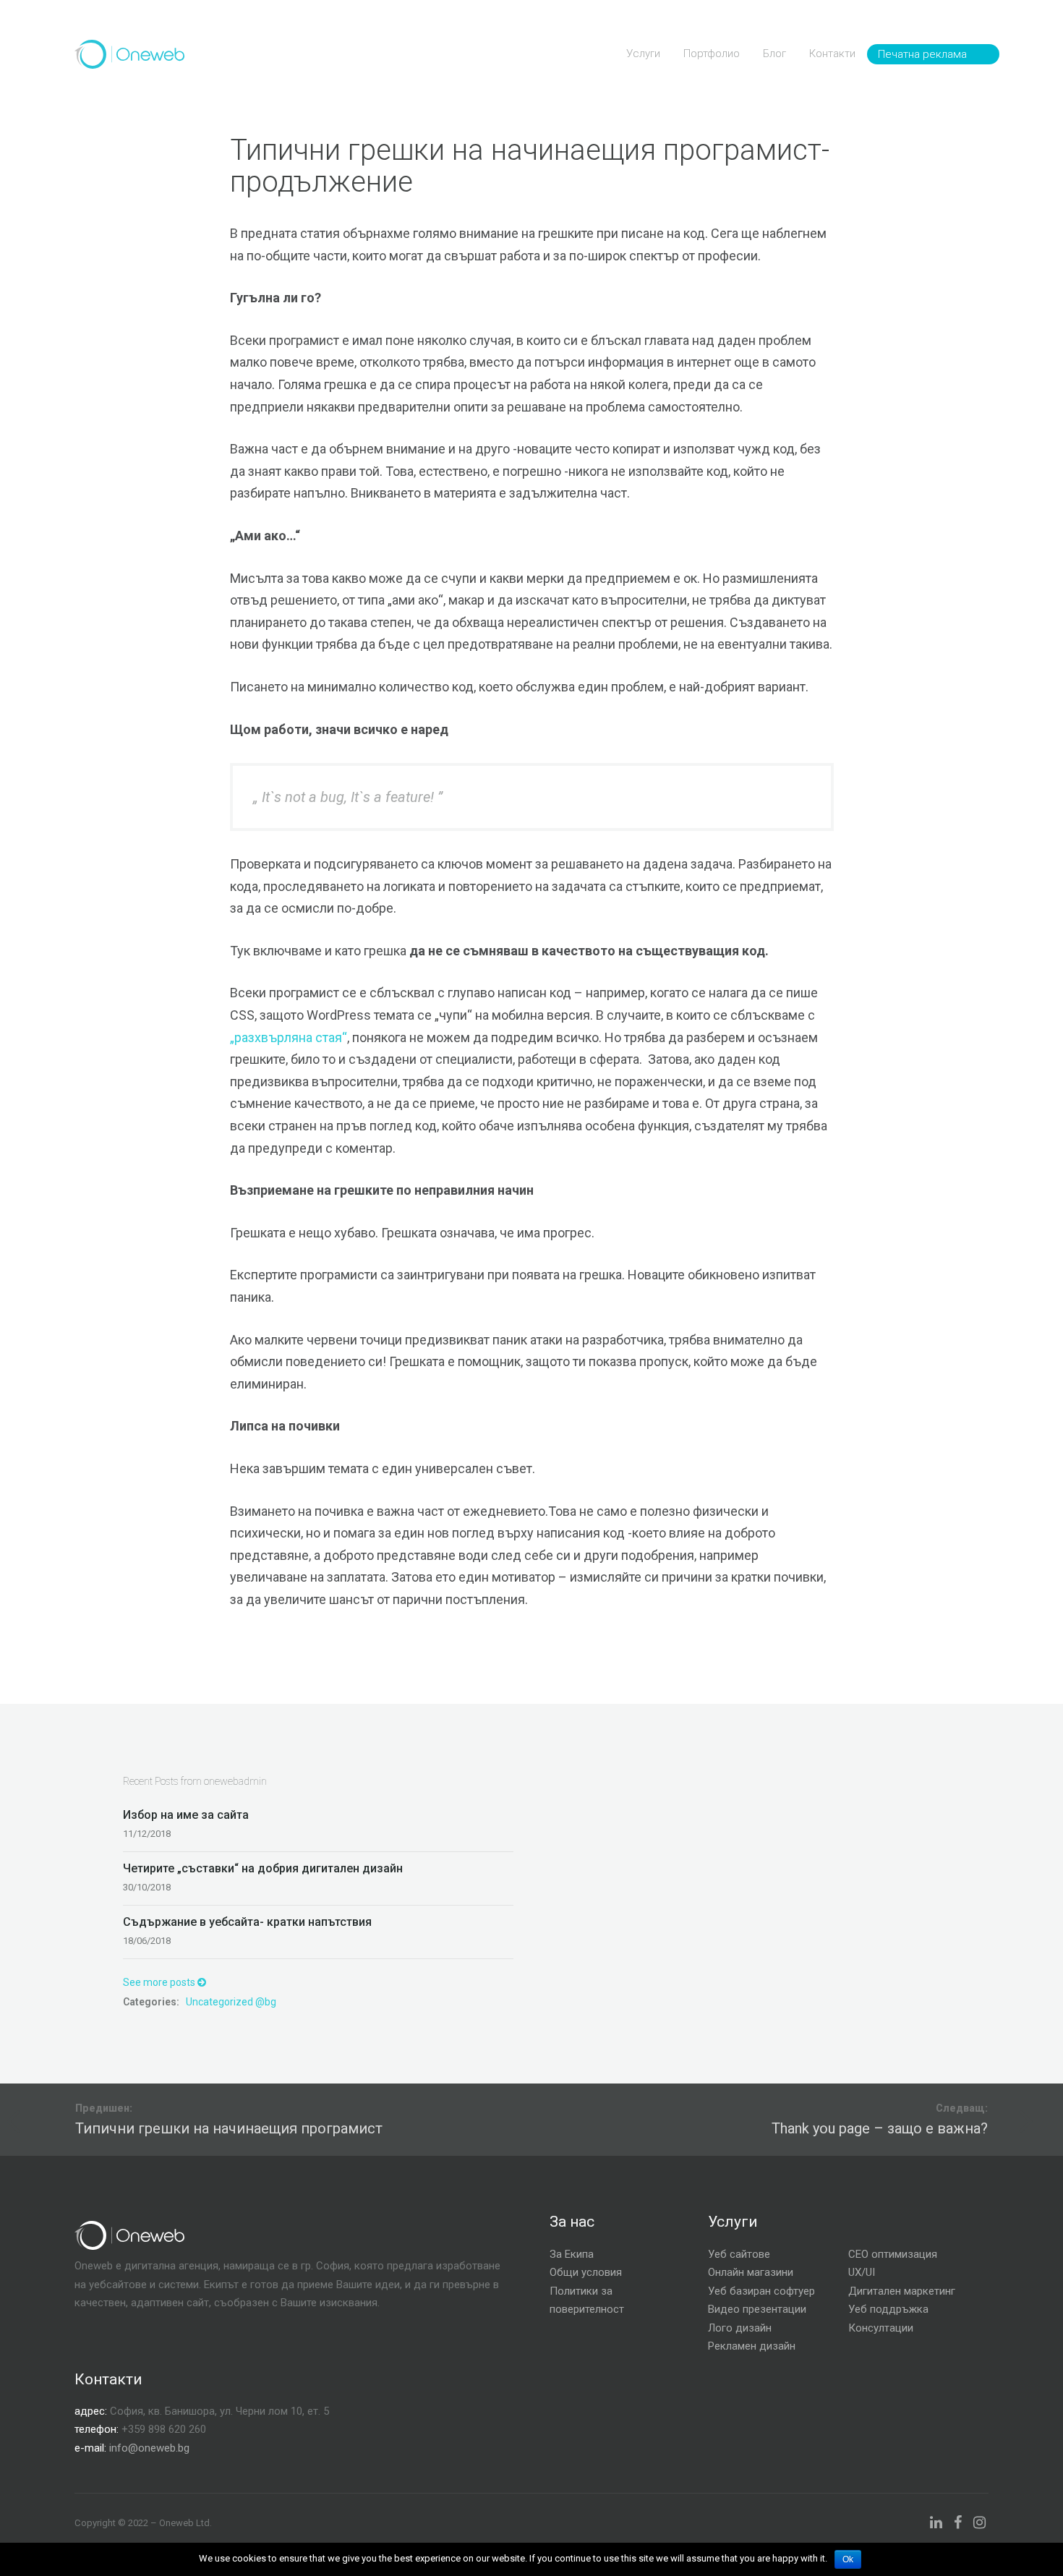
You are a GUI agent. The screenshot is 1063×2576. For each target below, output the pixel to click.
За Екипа (572, 2254)
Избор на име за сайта (186, 1815)
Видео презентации (757, 2309)
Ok (848, 2559)
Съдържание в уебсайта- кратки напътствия (247, 1922)
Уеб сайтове (739, 2254)
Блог (774, 54)
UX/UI (862, 2272)
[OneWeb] (129, 54)
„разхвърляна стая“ (289, 1037)
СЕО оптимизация (893, 2254)
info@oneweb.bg (149, 2448)
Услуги (643, 54)
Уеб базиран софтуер (761, 2291)
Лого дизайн (740, 2328)
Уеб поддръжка (888, 2309)
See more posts (160, 1982)
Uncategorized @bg (231, 2002)
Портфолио (712, 54)
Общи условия (586, 2272)
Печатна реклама (922, 54)
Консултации (881, 2328)
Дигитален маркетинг (902, 2291)
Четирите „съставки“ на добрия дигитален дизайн (263, 1868)
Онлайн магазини (751, 2272)
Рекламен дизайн (752, 2346)
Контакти (832, 54)
